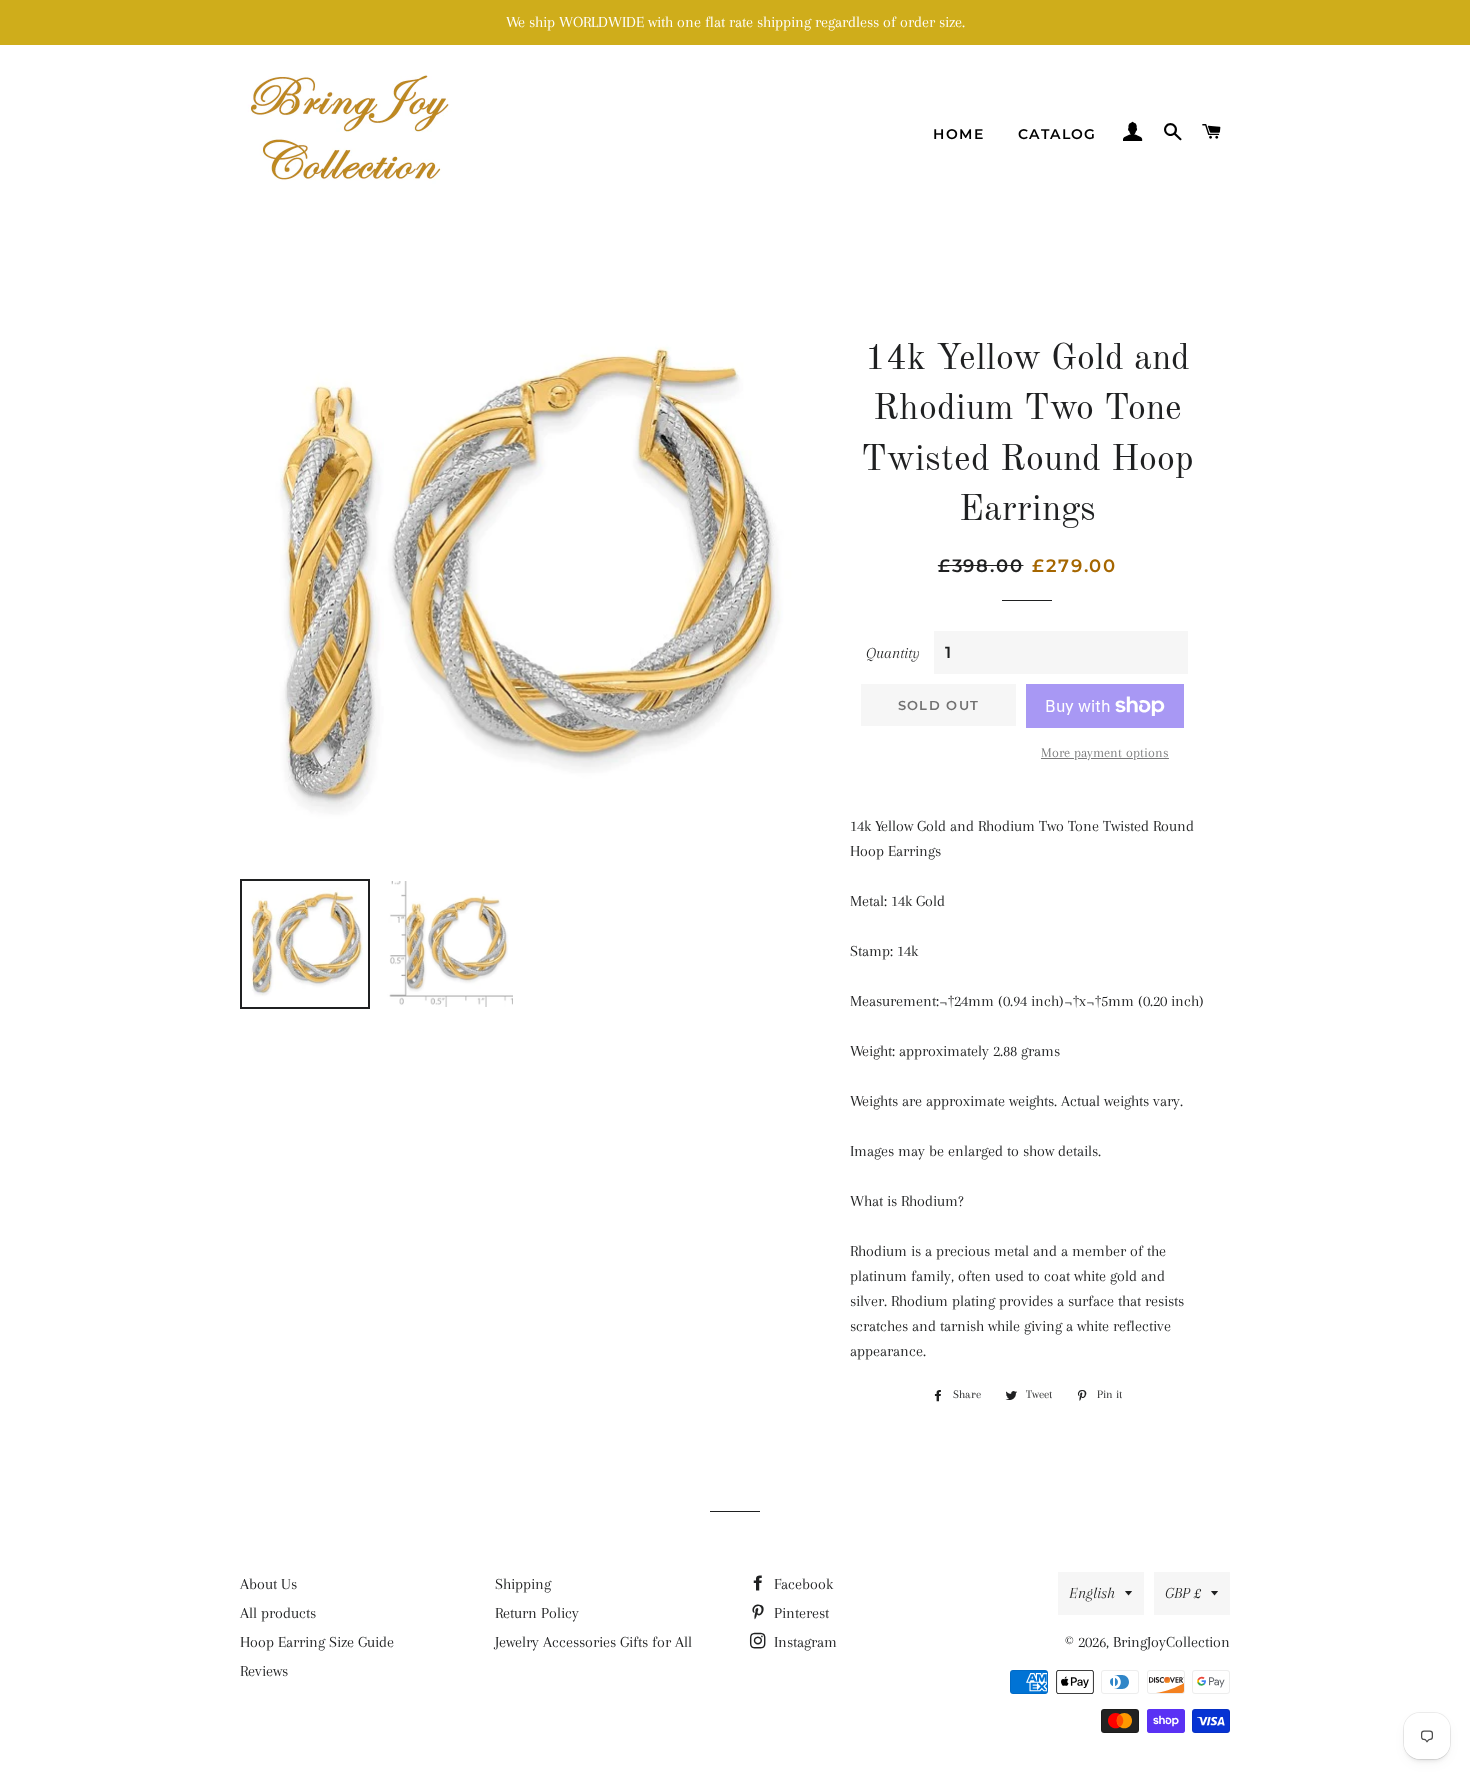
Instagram (803, 1642)
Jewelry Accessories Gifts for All (593, 1642)
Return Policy (537, 1613)
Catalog (1057, 134)
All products (278, 1613)
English (1092, 1593)
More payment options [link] (1105, 752)
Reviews (264, 1671)
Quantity (893, 653)
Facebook (801, 1584)
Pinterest (799, 1613)
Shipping (523, 1584)
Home (958, 134)
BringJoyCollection (1171, 1642)
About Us (268, 1584)
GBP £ (1183, 1593)
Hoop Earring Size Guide (317, 1642)
